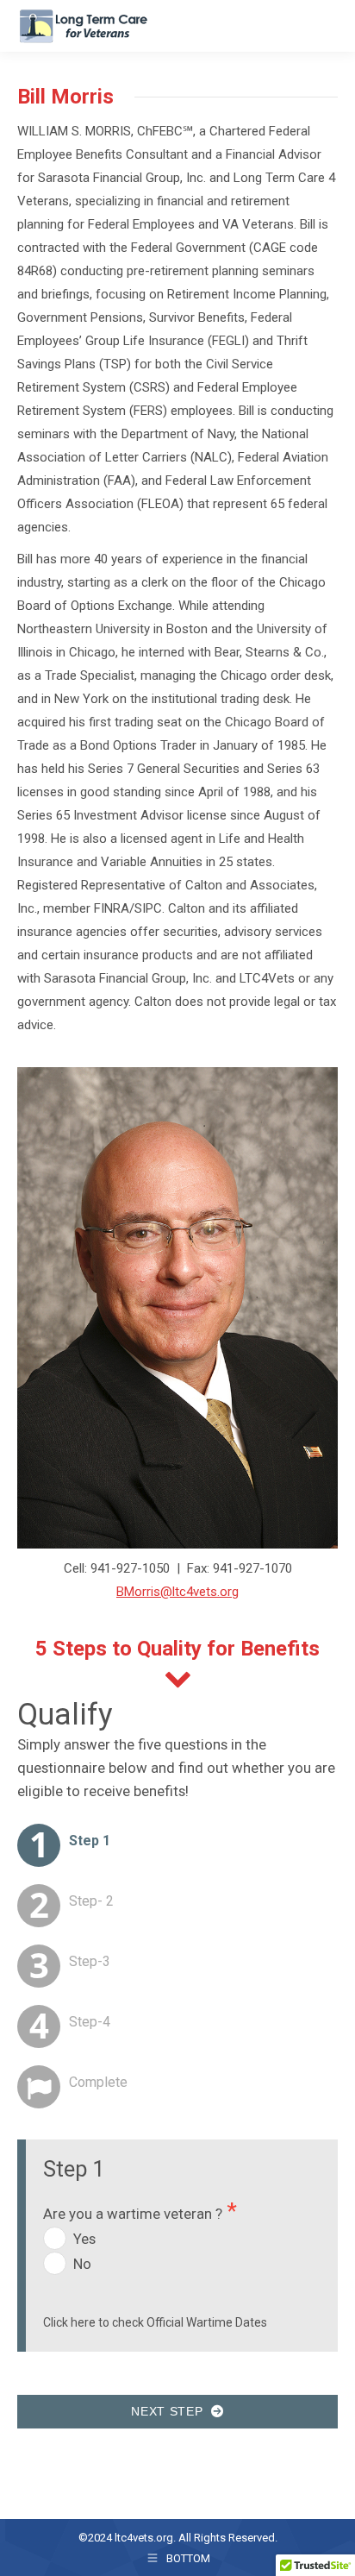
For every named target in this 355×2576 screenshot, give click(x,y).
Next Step (171, 2411)
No (82, 2264)
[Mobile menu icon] (327, 26)
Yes (84, 2239)
